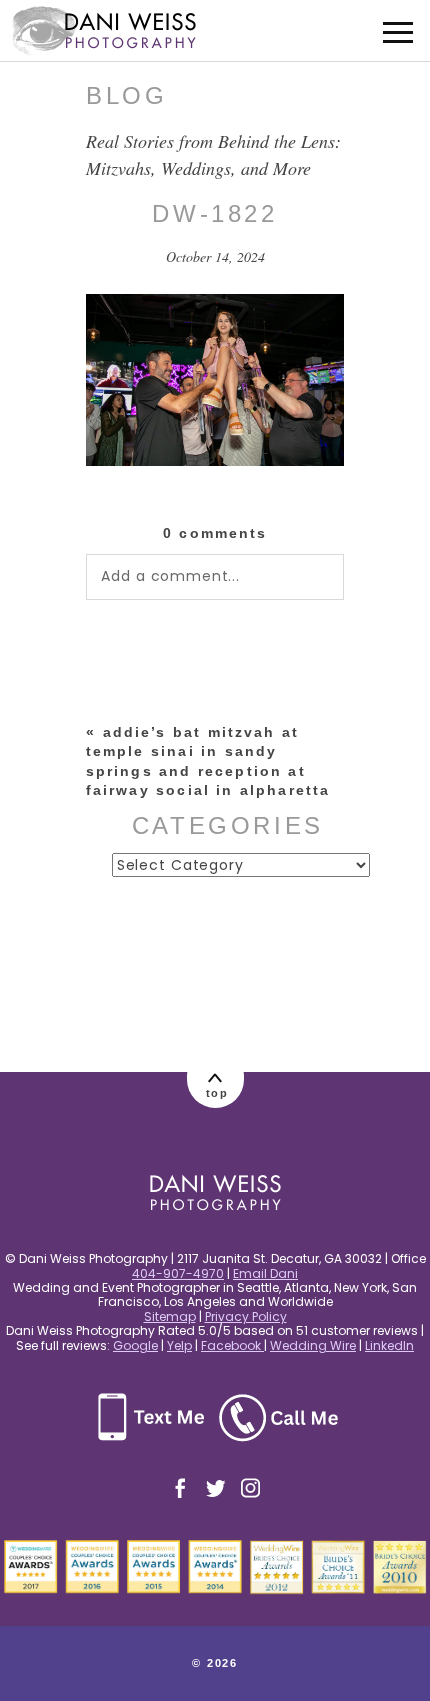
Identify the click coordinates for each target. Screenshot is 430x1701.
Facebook (232, 1345)
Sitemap (170, 1316)
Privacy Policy (246, 1316)
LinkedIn (389, 1345)
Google (135, 1345)
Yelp (179, 1345)
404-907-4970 (178, 1273)
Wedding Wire (313, 1345)
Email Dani (265, 1273)
